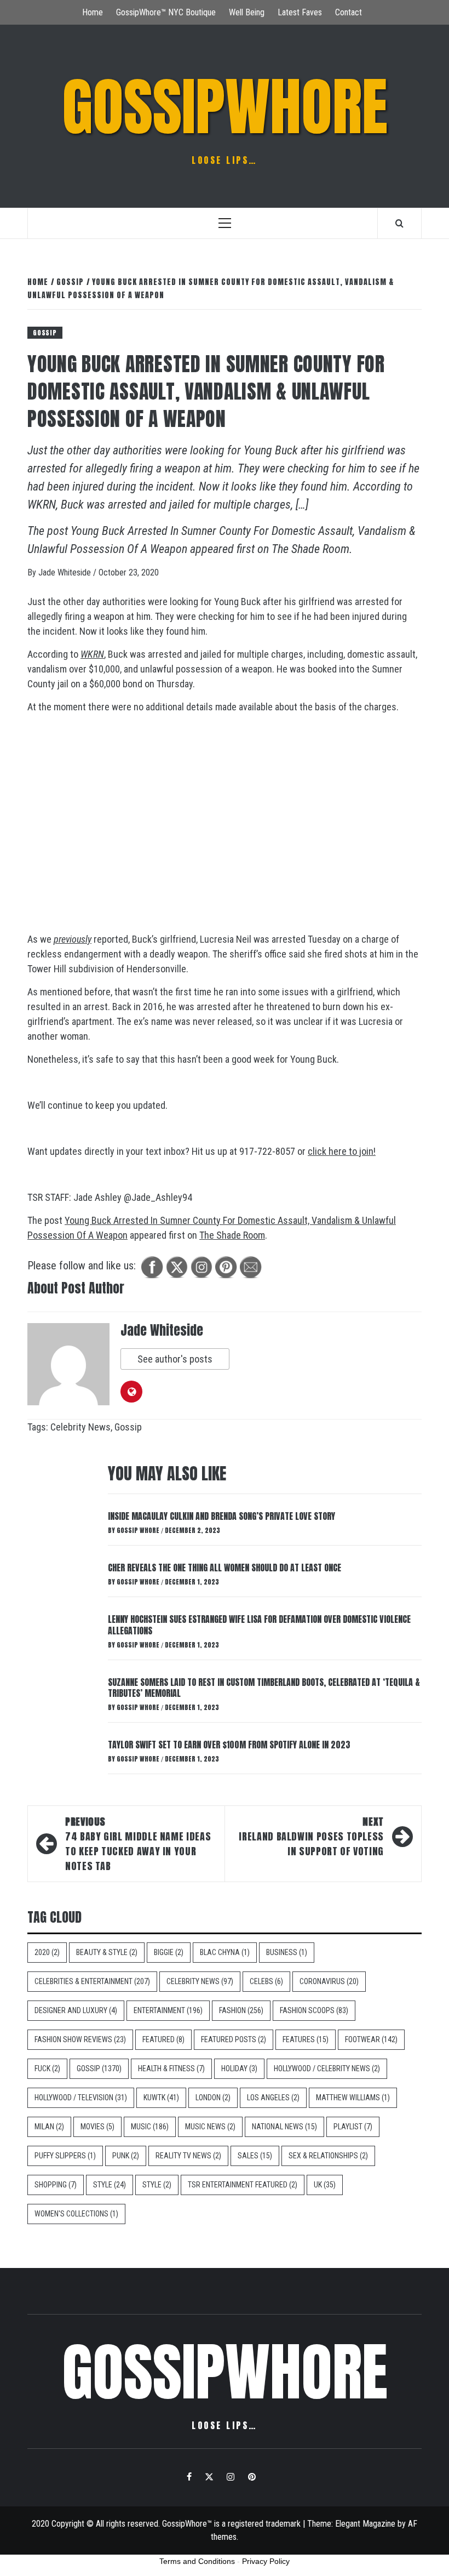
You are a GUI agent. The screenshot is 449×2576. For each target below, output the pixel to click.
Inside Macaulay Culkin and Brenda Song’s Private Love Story (221, 1516)
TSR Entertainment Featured (243, 2185)
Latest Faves (300, 12)
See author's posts (175, 1359)
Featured (163, 2039)
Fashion (241, 2010)
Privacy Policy (266, 2561)
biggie (169, 1952)
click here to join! (342, 1151)
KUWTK (161, 2098)
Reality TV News (188, 2156)
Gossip (45, 333)
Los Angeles (273, 2098)
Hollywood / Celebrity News (327, 2068)
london (213, 2098)
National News (284, 2127)
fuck (47, 2068)
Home (93, 12)
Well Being (247, 12)
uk (325, 2185)
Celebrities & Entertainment (92, 1981)
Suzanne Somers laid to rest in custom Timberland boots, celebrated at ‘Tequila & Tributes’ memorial (264, 1688)
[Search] (399, 223)
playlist (353, 2127)
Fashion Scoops (314, 2010)
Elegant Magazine (365, 2524)
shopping (56, 2185)
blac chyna (225, 1952)
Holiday (239, 2068)
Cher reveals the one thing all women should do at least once (225, 1568)
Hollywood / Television (81, 2098)
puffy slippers (65, 2156)
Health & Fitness (171, 2068)
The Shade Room (310, 549)
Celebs (266, 1981)
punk (126, 2156)
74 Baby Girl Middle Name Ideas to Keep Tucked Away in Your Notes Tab (138, 1844)
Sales (255, 2156)
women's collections (76, 2214)
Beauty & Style (107, 1952)
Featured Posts (234, 2039)
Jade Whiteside (66, 572)
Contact (349, 12)
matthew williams (353, 2098)
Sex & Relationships (328, 2156)
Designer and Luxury (76, 2010)
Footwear (371, 2039)
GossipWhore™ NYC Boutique (166, 12)
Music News (210, 2127)
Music (150, 2127)
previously (73, 939)
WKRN (92, 654)
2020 (47, 1952)
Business (287, 1952)
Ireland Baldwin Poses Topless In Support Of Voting (311, 1836)
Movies (97, 2127)
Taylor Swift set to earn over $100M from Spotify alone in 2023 (229, 1745)
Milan (49, 2127)
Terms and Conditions (197, 2561)
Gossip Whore (139, 1530)
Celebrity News (80, 1427)
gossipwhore (225, 107)
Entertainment (168, 2010)
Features (306, 2039)
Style (110, 2185)
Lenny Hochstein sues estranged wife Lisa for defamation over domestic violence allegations (259, 1625)
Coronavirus (329, 1981)
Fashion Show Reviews (80, 2039)
